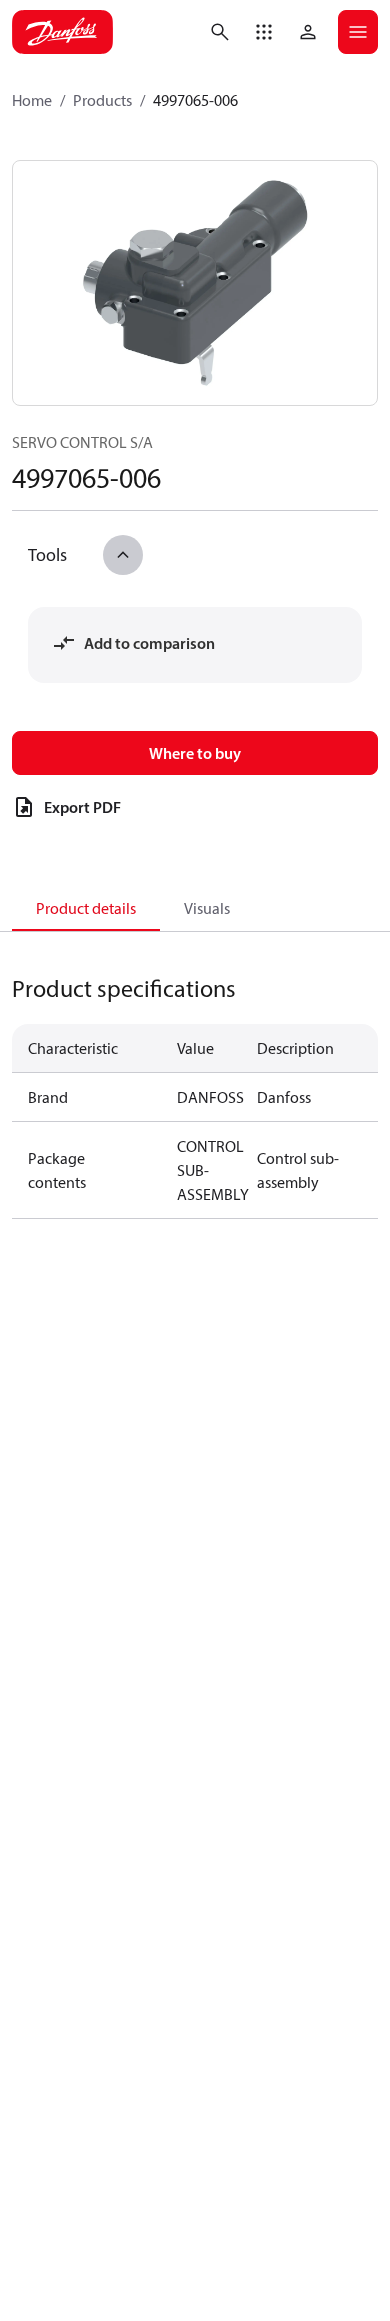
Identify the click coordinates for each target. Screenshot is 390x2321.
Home (32, 100)
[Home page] (62, 32)
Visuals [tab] (207, 908)
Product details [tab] (86, 908)
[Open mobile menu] (358, 32)
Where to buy (195, 753)
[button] (264, 32)
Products (102, 100)
